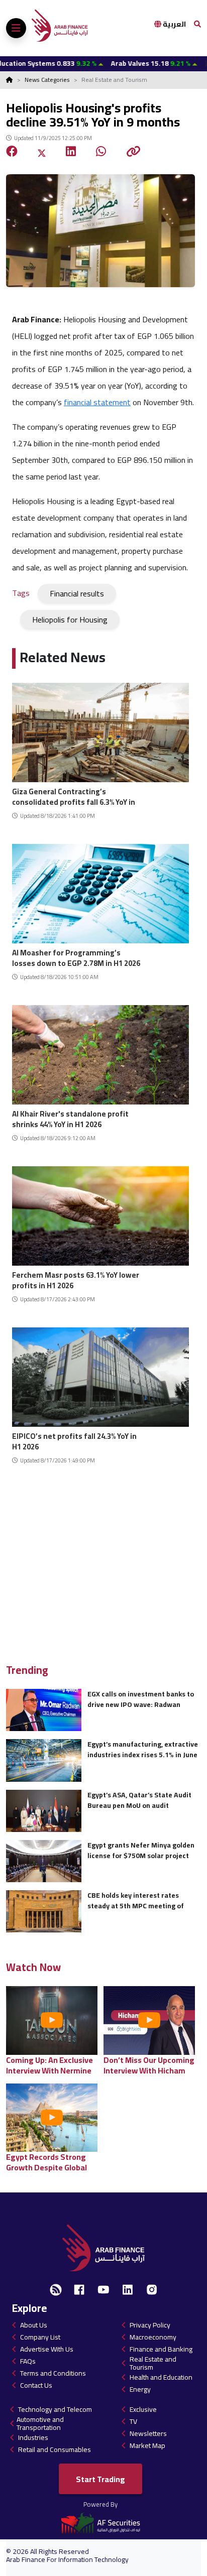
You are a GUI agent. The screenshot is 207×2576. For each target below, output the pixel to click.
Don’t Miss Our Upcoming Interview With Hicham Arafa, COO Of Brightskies (150, 2065)
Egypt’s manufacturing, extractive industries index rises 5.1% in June (143, 1749)
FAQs (28, 2361)
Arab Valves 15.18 (115, 63)
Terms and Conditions (53, 2373)
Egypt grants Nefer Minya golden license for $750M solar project (141, 1850)
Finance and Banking (161, 2349)
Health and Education (161, 2377)
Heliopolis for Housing (70, 620)
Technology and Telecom (55, 2409)
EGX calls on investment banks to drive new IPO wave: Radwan (141, 1699)
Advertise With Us (47, 2349)
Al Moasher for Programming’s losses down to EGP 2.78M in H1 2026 (76, 957)
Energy (140, 2389)
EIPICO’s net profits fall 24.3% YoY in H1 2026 (74, 1440)
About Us (34, 2325)
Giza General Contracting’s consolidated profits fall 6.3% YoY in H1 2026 (74, 795)
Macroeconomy (153, 2337)
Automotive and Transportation (40, 2423)
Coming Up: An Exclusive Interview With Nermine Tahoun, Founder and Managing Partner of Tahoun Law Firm (49, 2065)
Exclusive (143, 2409)
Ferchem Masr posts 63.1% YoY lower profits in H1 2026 (76, 1279)
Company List (40, 2337)
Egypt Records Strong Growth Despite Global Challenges (46, 2162)
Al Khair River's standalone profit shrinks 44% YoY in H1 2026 (70, 1118)
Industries (33, 2437)
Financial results (77, 593)
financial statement (97, 402)
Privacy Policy (150, 2325)
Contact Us (36, 2385)
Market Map (147, 2445)
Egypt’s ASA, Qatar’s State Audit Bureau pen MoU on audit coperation (139, 1800)
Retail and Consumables (55, 2449)
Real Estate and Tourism (153, 2363)
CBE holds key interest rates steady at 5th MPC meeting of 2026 (136, 1900)
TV (133, 2421)
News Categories (47, 80)
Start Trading (100, 2479)
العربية (174, 24)
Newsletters (148, 2433)
